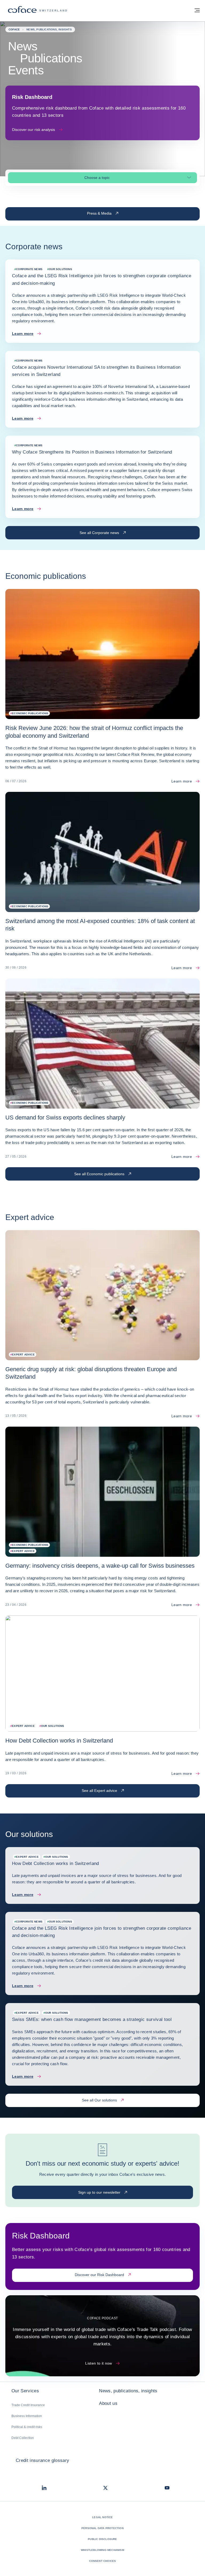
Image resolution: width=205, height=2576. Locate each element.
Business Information (27, 2416)
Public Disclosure (102, 2539)
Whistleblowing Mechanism (102, 2550)
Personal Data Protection (102, 2528)
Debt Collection (23, 2438)
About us (108, 2403)
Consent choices (103, 2561)
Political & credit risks (27, 2427)
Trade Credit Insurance (28, 2405)
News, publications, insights (128, 2391)
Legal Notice (102, 2517)
